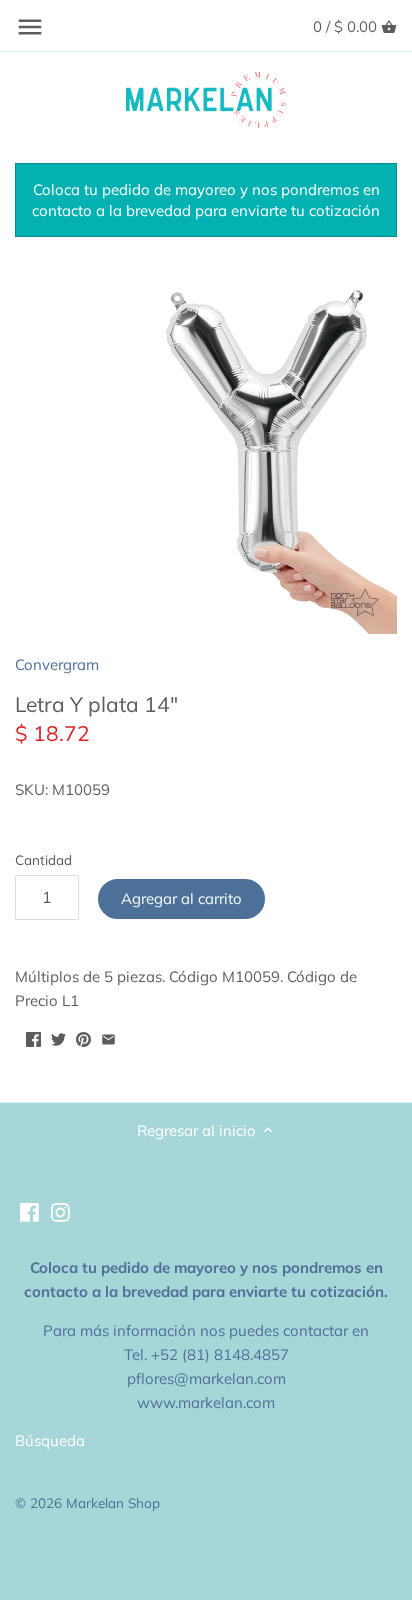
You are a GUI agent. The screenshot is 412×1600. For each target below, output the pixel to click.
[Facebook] (29, 1211)
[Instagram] (60, 1211)
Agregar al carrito (181, 898)
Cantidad (43, 860)
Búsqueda (50, 1440)
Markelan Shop (113, 1502)
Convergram (57, 664)
